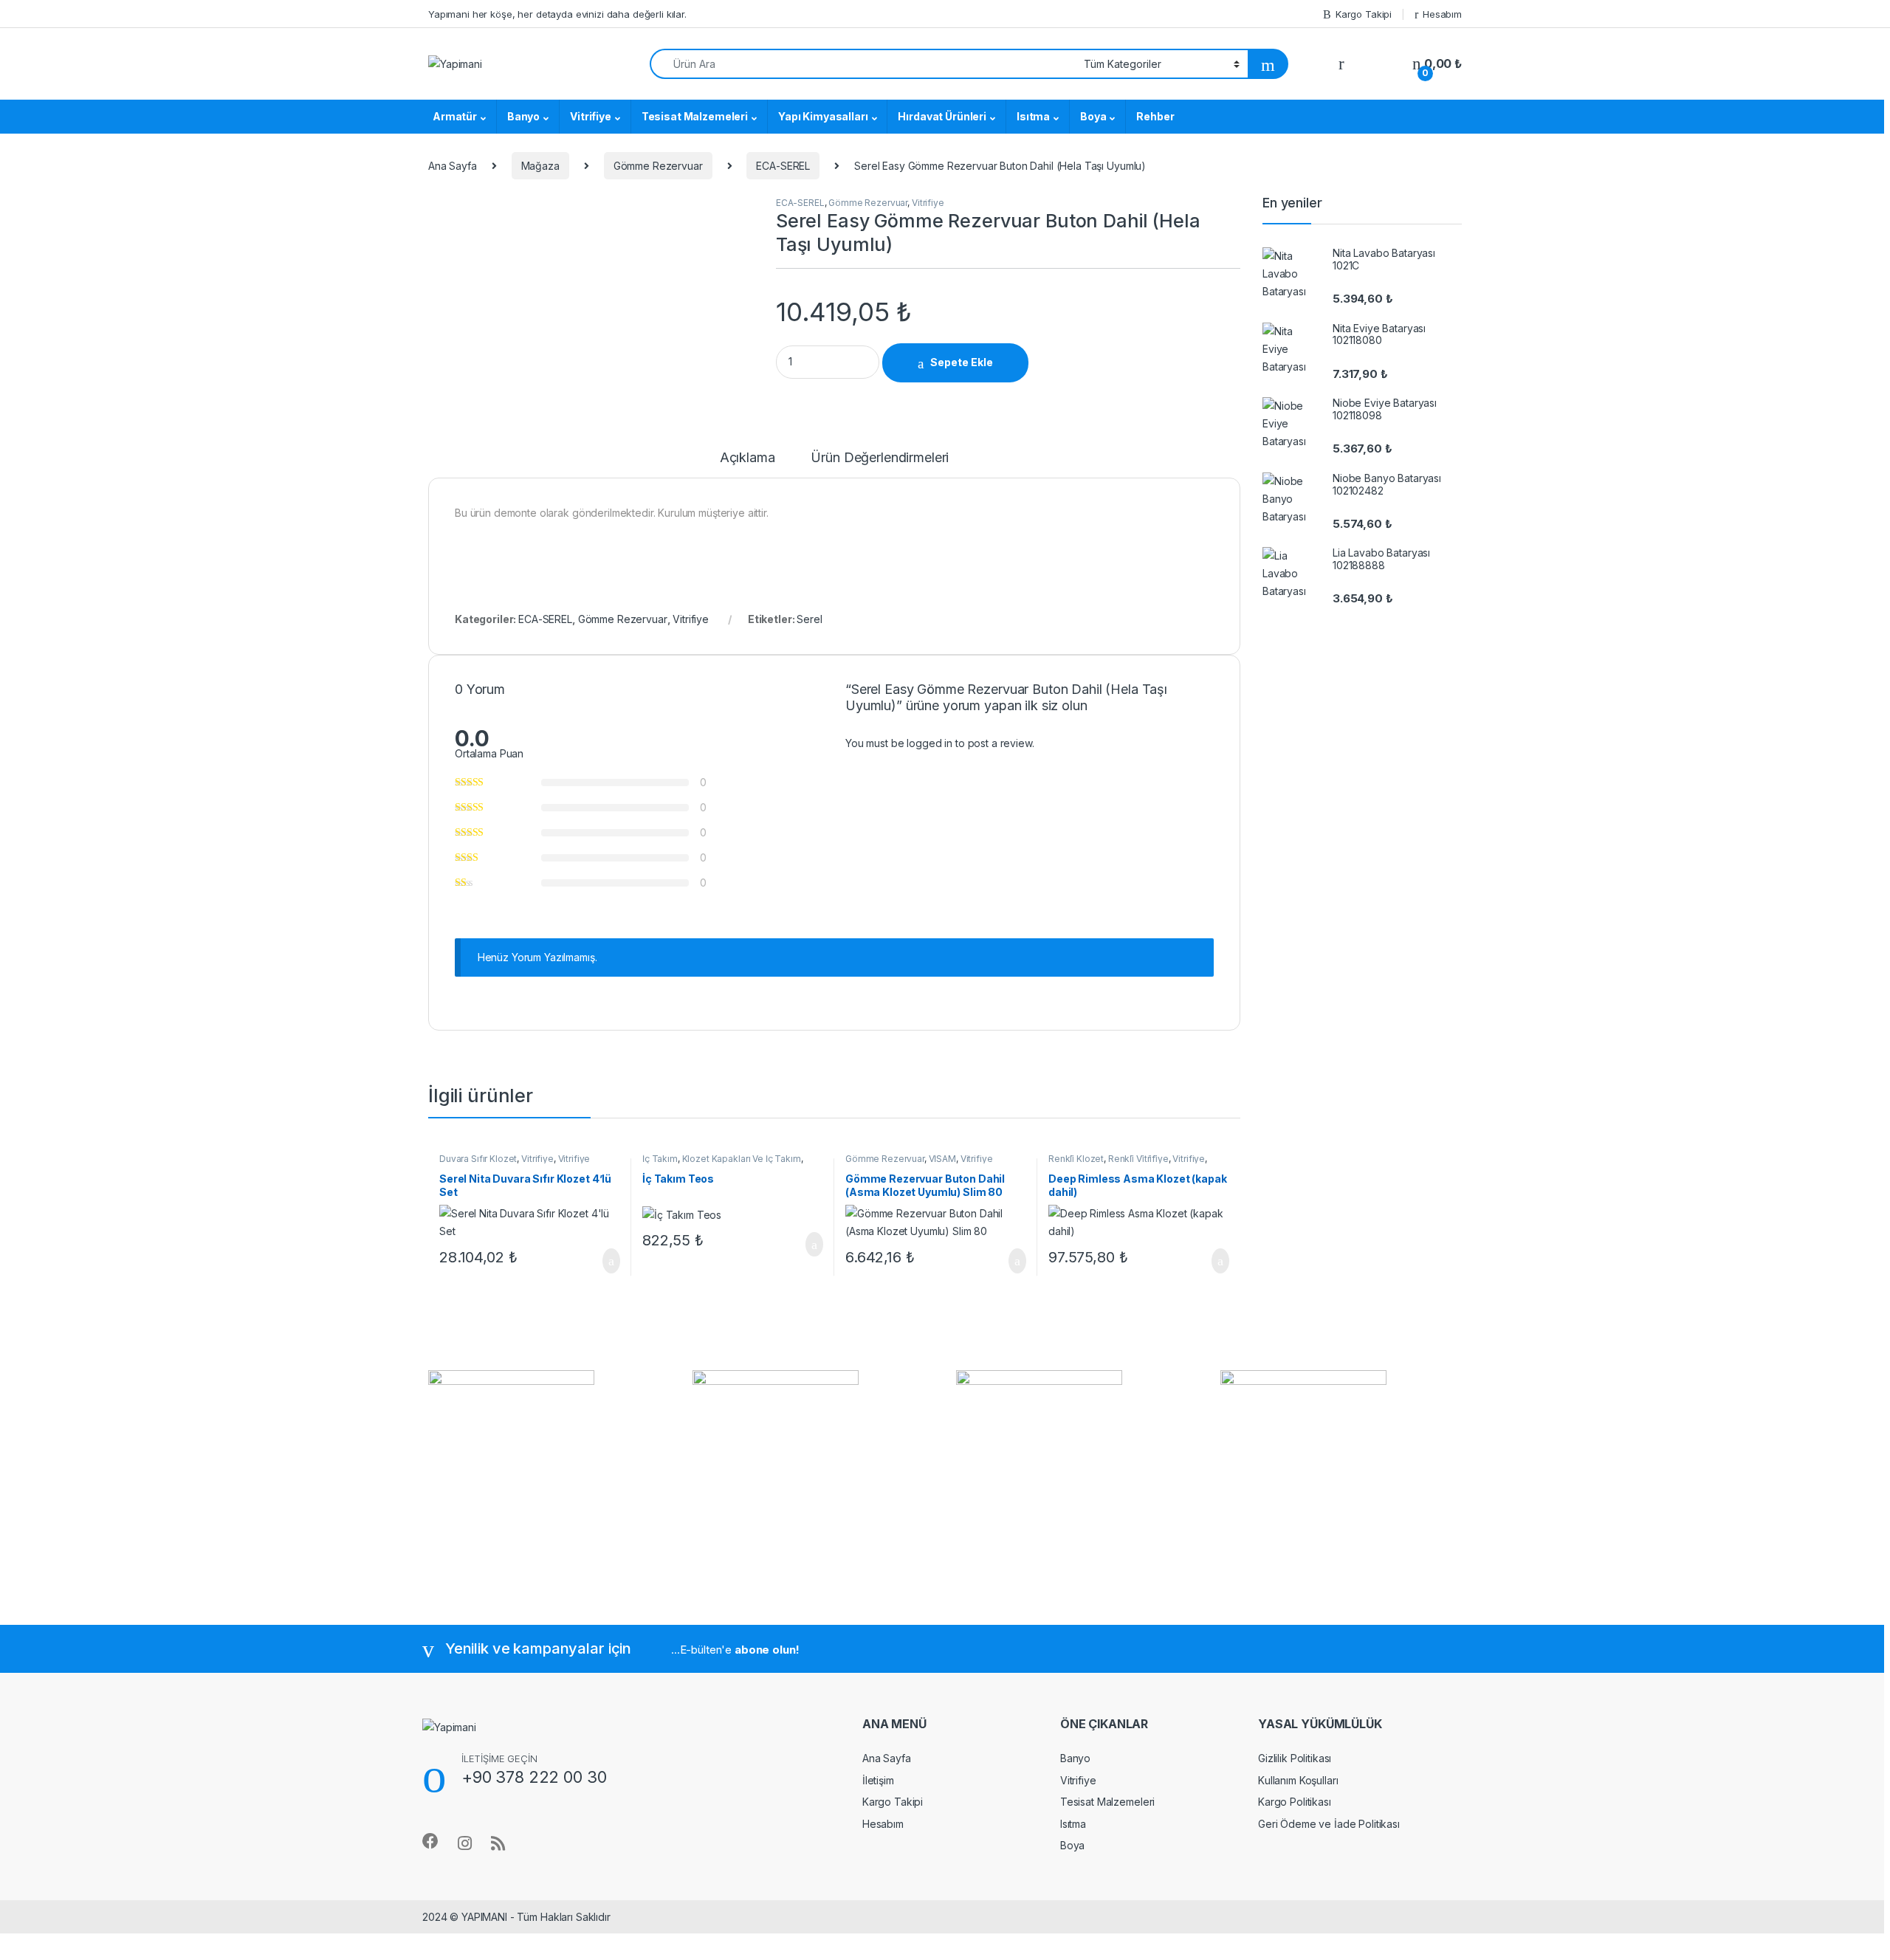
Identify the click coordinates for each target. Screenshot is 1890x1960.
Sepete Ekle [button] (602, 1261)
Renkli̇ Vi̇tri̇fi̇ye (1138, 1159)
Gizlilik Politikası (1295, 1758)
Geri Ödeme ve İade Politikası (1329, 1824)
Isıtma (1033, 116)
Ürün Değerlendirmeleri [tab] (880, 458)
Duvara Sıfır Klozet (478, 1159)
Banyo (523, 116)
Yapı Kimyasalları (823, 116)
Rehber (1155, 116)
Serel (809, 619)
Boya (1093, 116)
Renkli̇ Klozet (1076, 1159)
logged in (929, 743)
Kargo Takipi (1364, 14)
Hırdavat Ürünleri (942, 116)
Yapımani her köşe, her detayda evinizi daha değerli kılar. (557, 14)
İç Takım (660, 1159)
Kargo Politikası (1295, 1802)
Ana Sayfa (453, 166)
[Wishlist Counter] (1378, 64)
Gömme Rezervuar (658, 166)
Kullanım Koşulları (1298, 1780)
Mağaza (540, 166)
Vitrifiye (591, 116)
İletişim (878, 1780)
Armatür (455, 116)
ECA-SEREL (783, 166)
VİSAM (942, 1159)
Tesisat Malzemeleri (695, 116)
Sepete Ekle (962, 362)
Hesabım (1442, 14)
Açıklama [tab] (748, 458)
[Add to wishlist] (1052, 363)
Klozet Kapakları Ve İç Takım (742, 1159)
